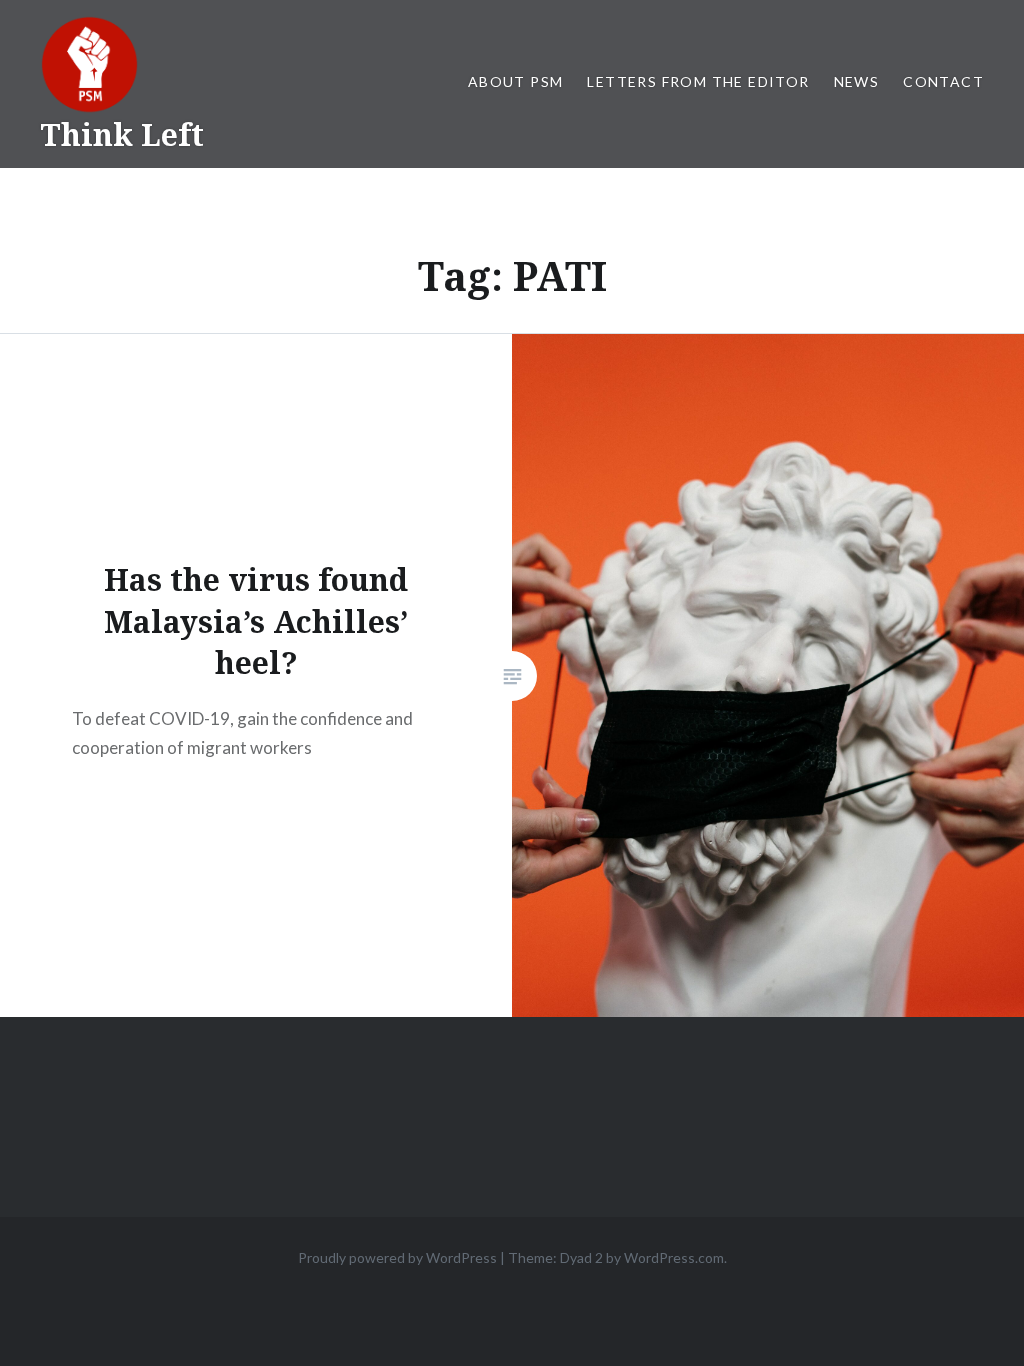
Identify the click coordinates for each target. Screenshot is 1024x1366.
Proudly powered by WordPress (397, 1257)
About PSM (516, 81)
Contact (943, 81)
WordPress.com (674, 1257)
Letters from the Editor (698, 81)
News (857, 81)
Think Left (122, 134)
